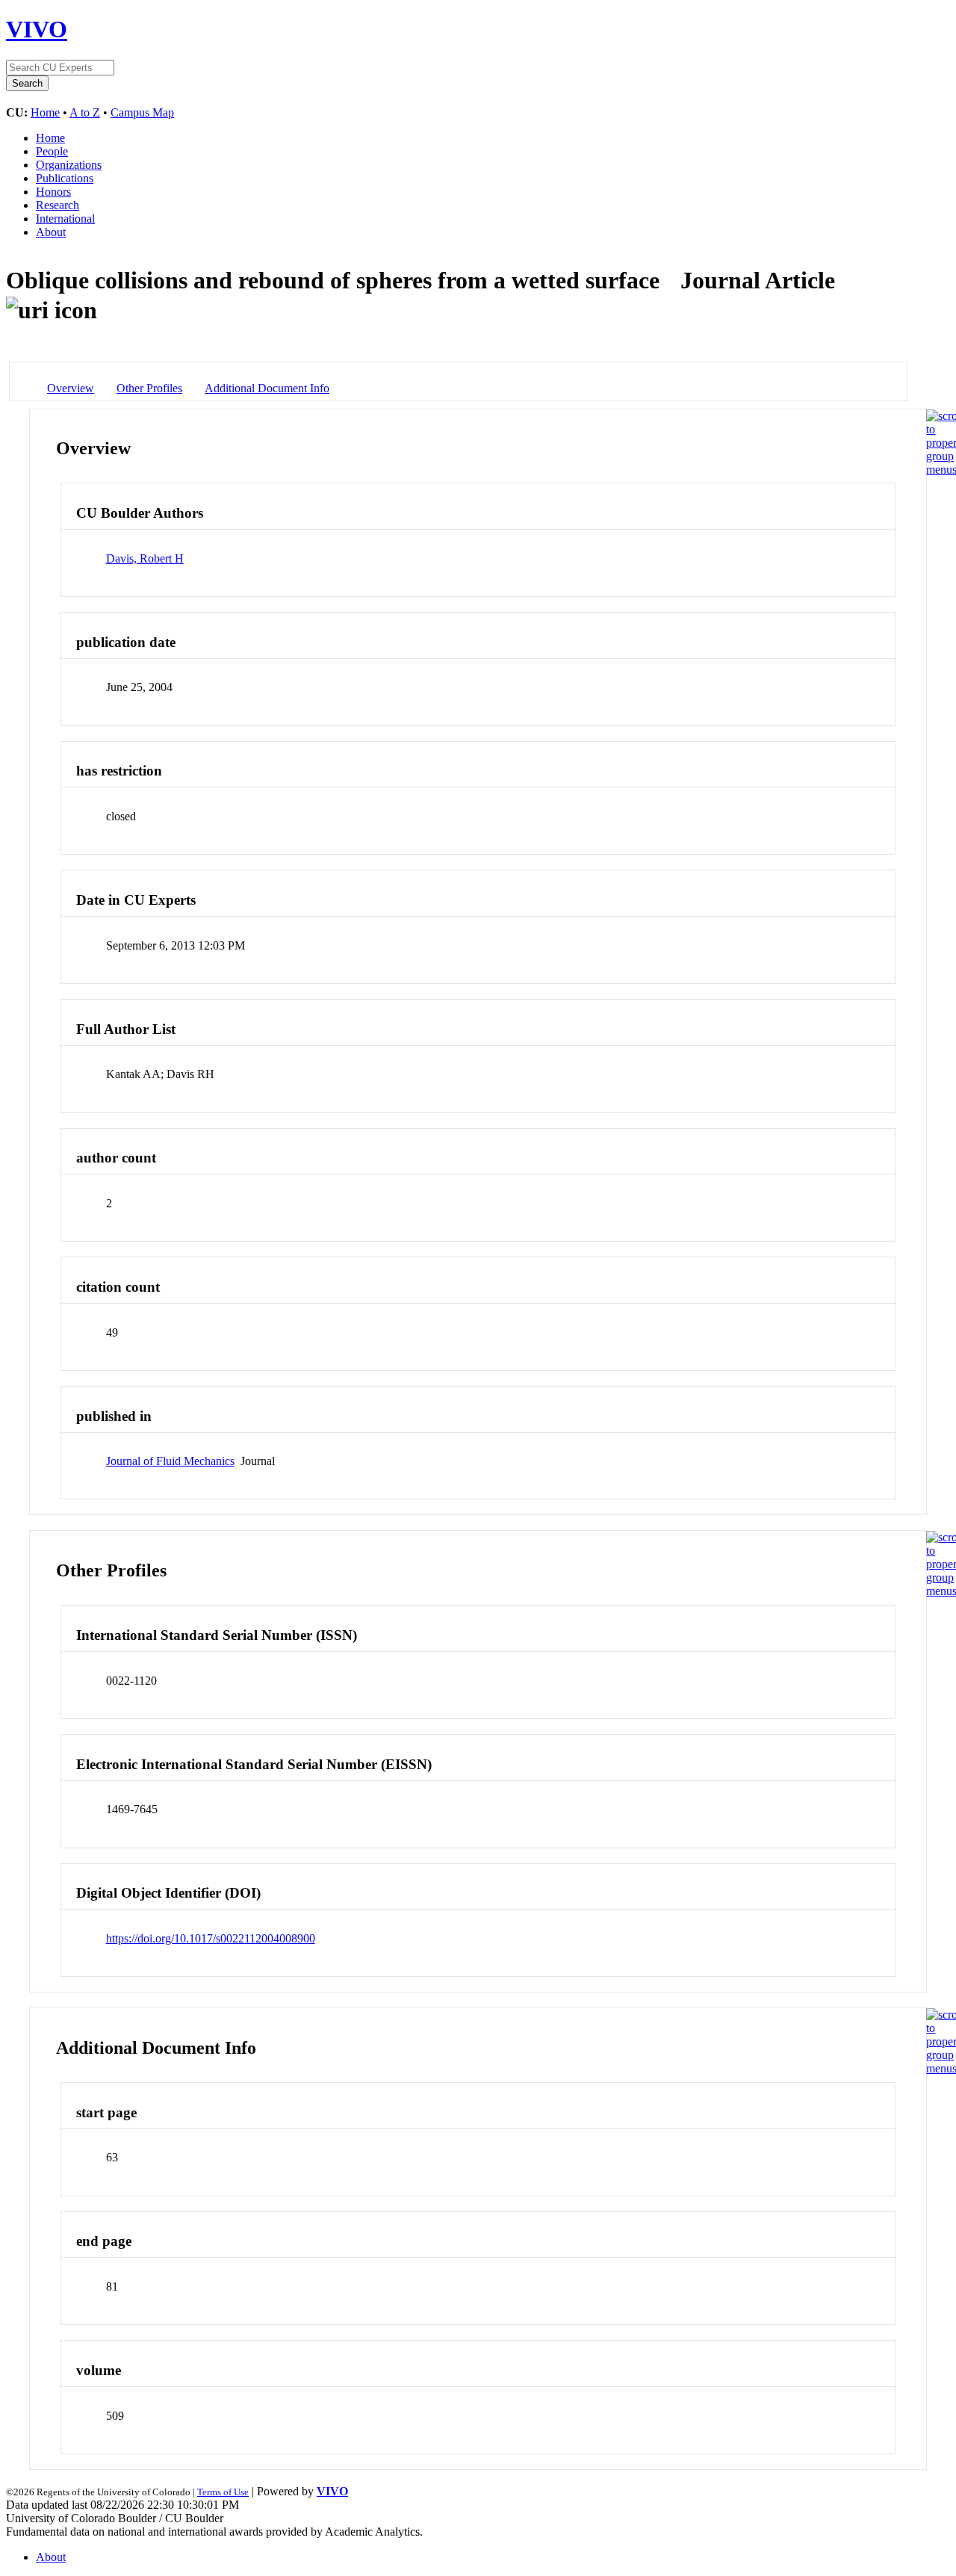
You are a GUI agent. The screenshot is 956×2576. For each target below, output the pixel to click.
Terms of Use (223, 2492)
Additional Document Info (267, 388)
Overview (71, 388)
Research (58, 205)
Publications (65, 178)
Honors (53, 192)
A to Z (85, 112)
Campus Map (142, 112)
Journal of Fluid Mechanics (170, 1461)
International (65, 219)
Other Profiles (149, 388)
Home (45, 112)
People (52, 151)
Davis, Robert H (145, 558)
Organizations (69, 165)
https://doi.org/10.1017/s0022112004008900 (211, 1938)
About (51, 232)
